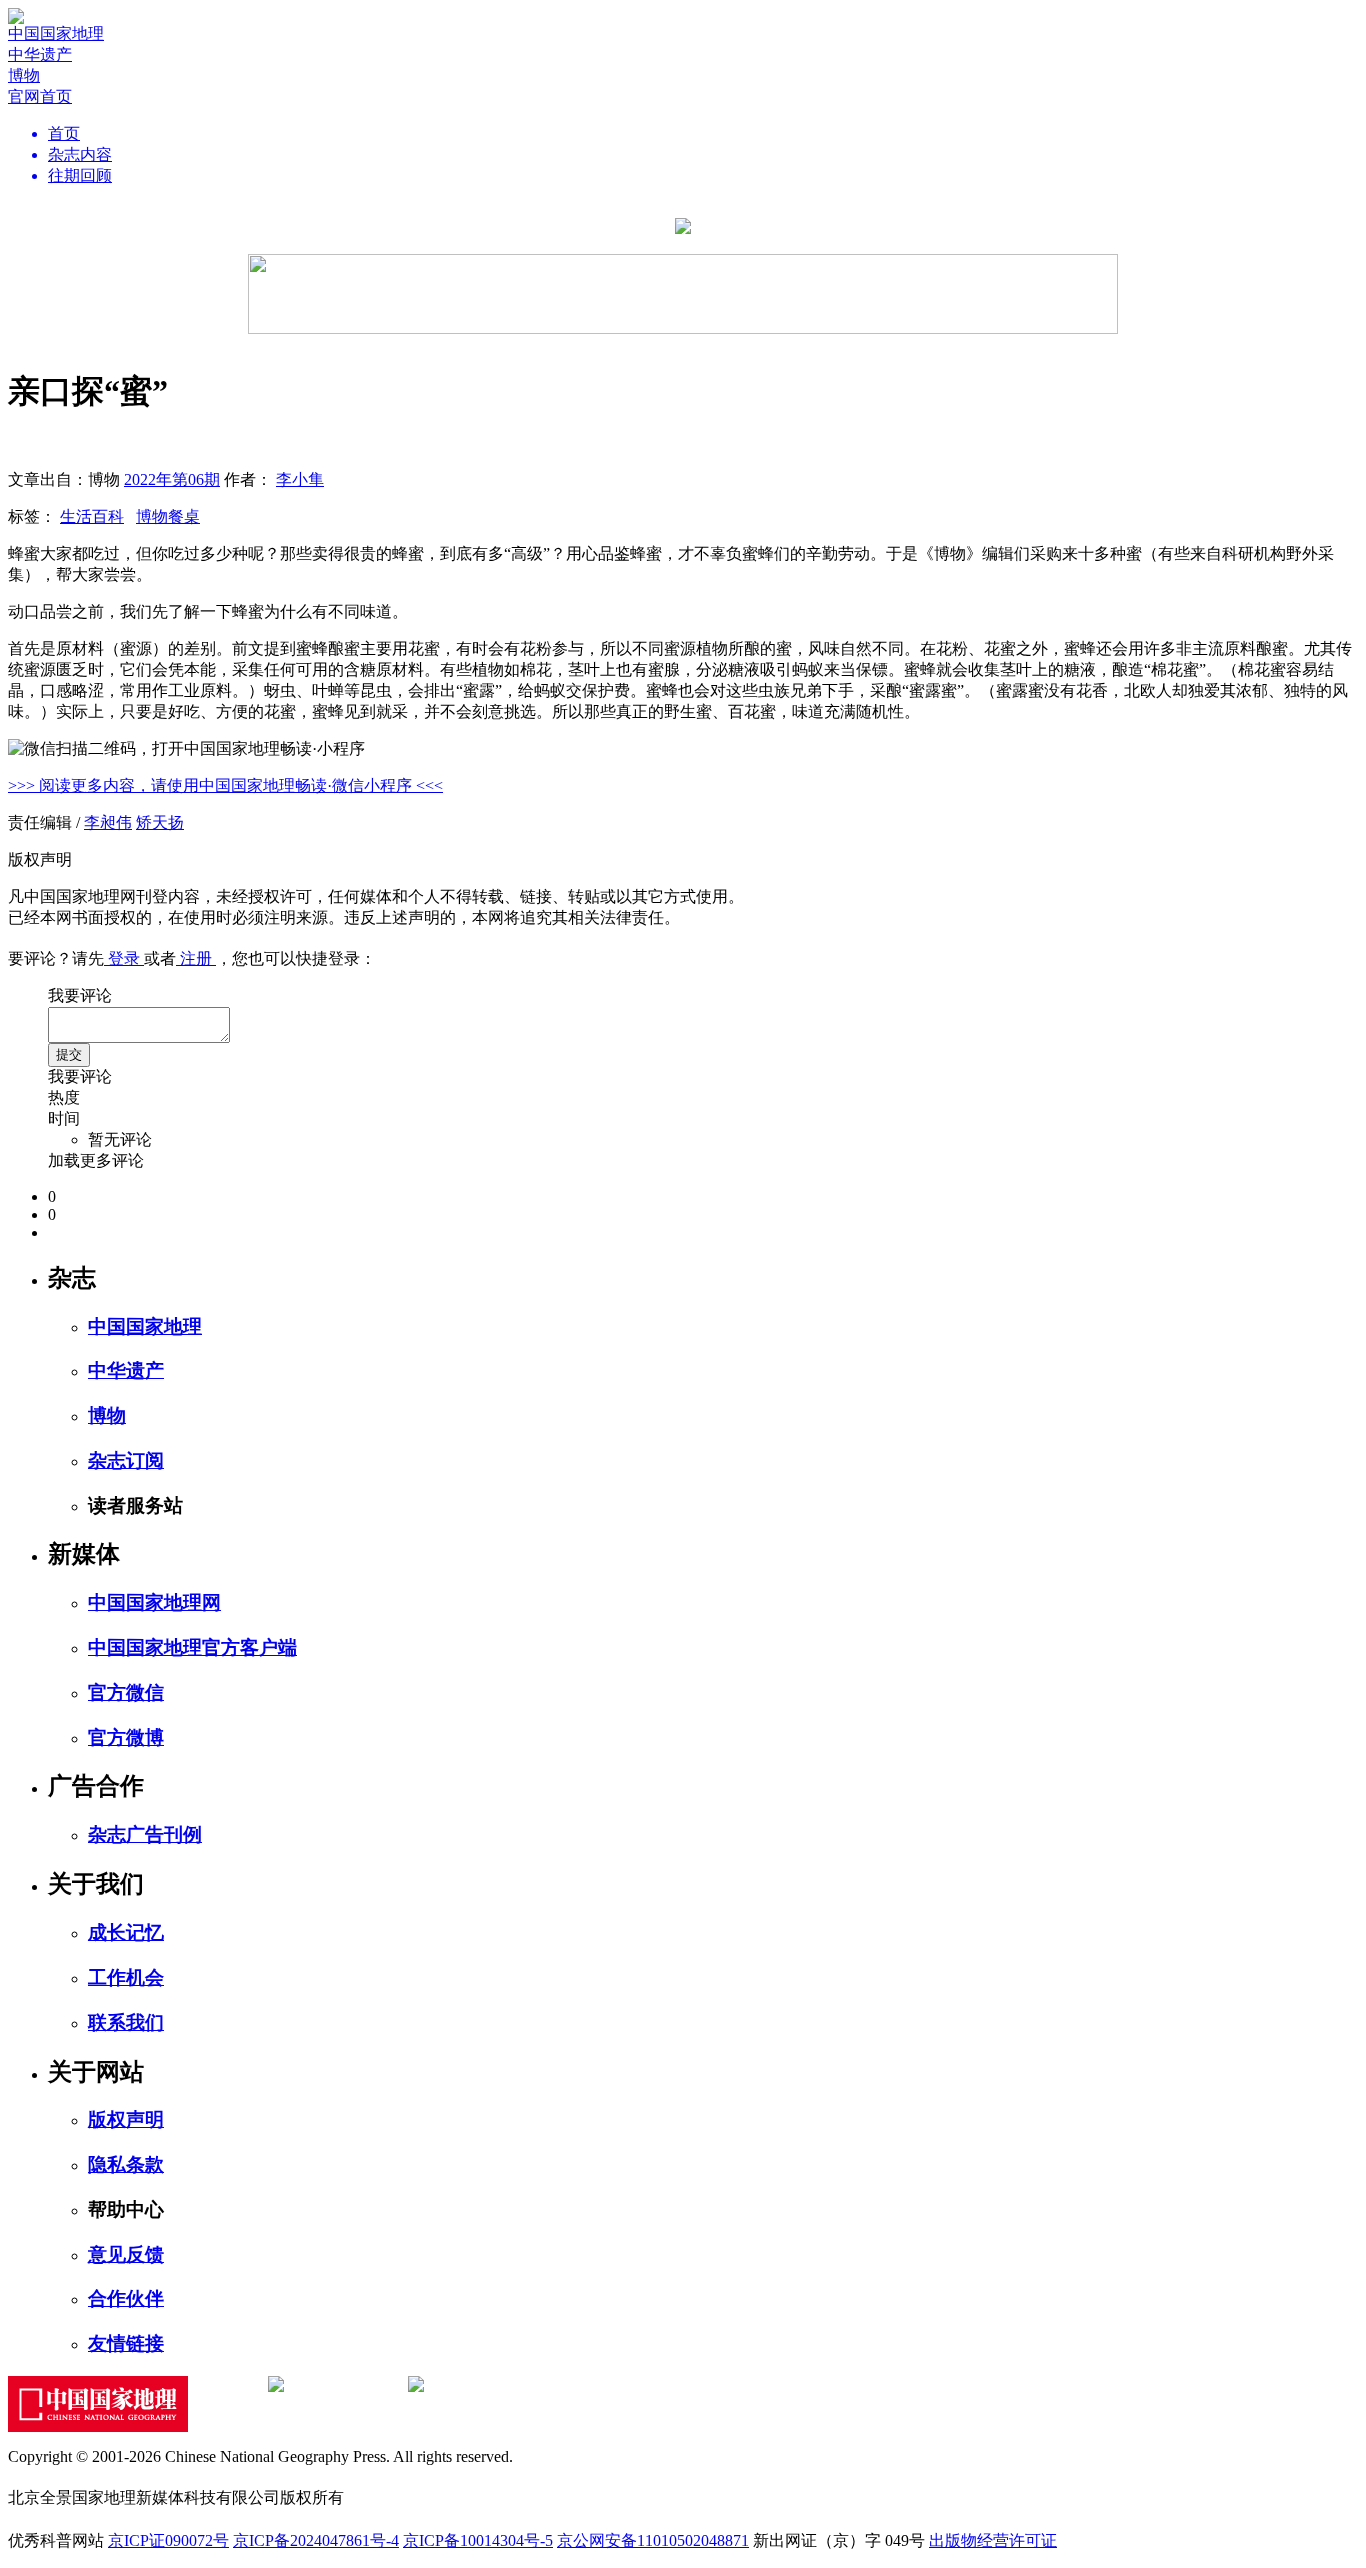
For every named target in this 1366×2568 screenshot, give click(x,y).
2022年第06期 (172, 479)
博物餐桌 (168, 516)
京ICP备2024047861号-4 (316, 2540)
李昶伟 (108, 822)
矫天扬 (160, 822)
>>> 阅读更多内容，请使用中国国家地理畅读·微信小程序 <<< (225, 785)
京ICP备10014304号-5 (478, 2540)
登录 (124, 958)
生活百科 (92, 516)
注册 (196, 958)
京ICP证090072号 (168, 2540)
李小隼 (300, 479)
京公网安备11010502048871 (653, 2540)
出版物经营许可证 (993, 2540)
